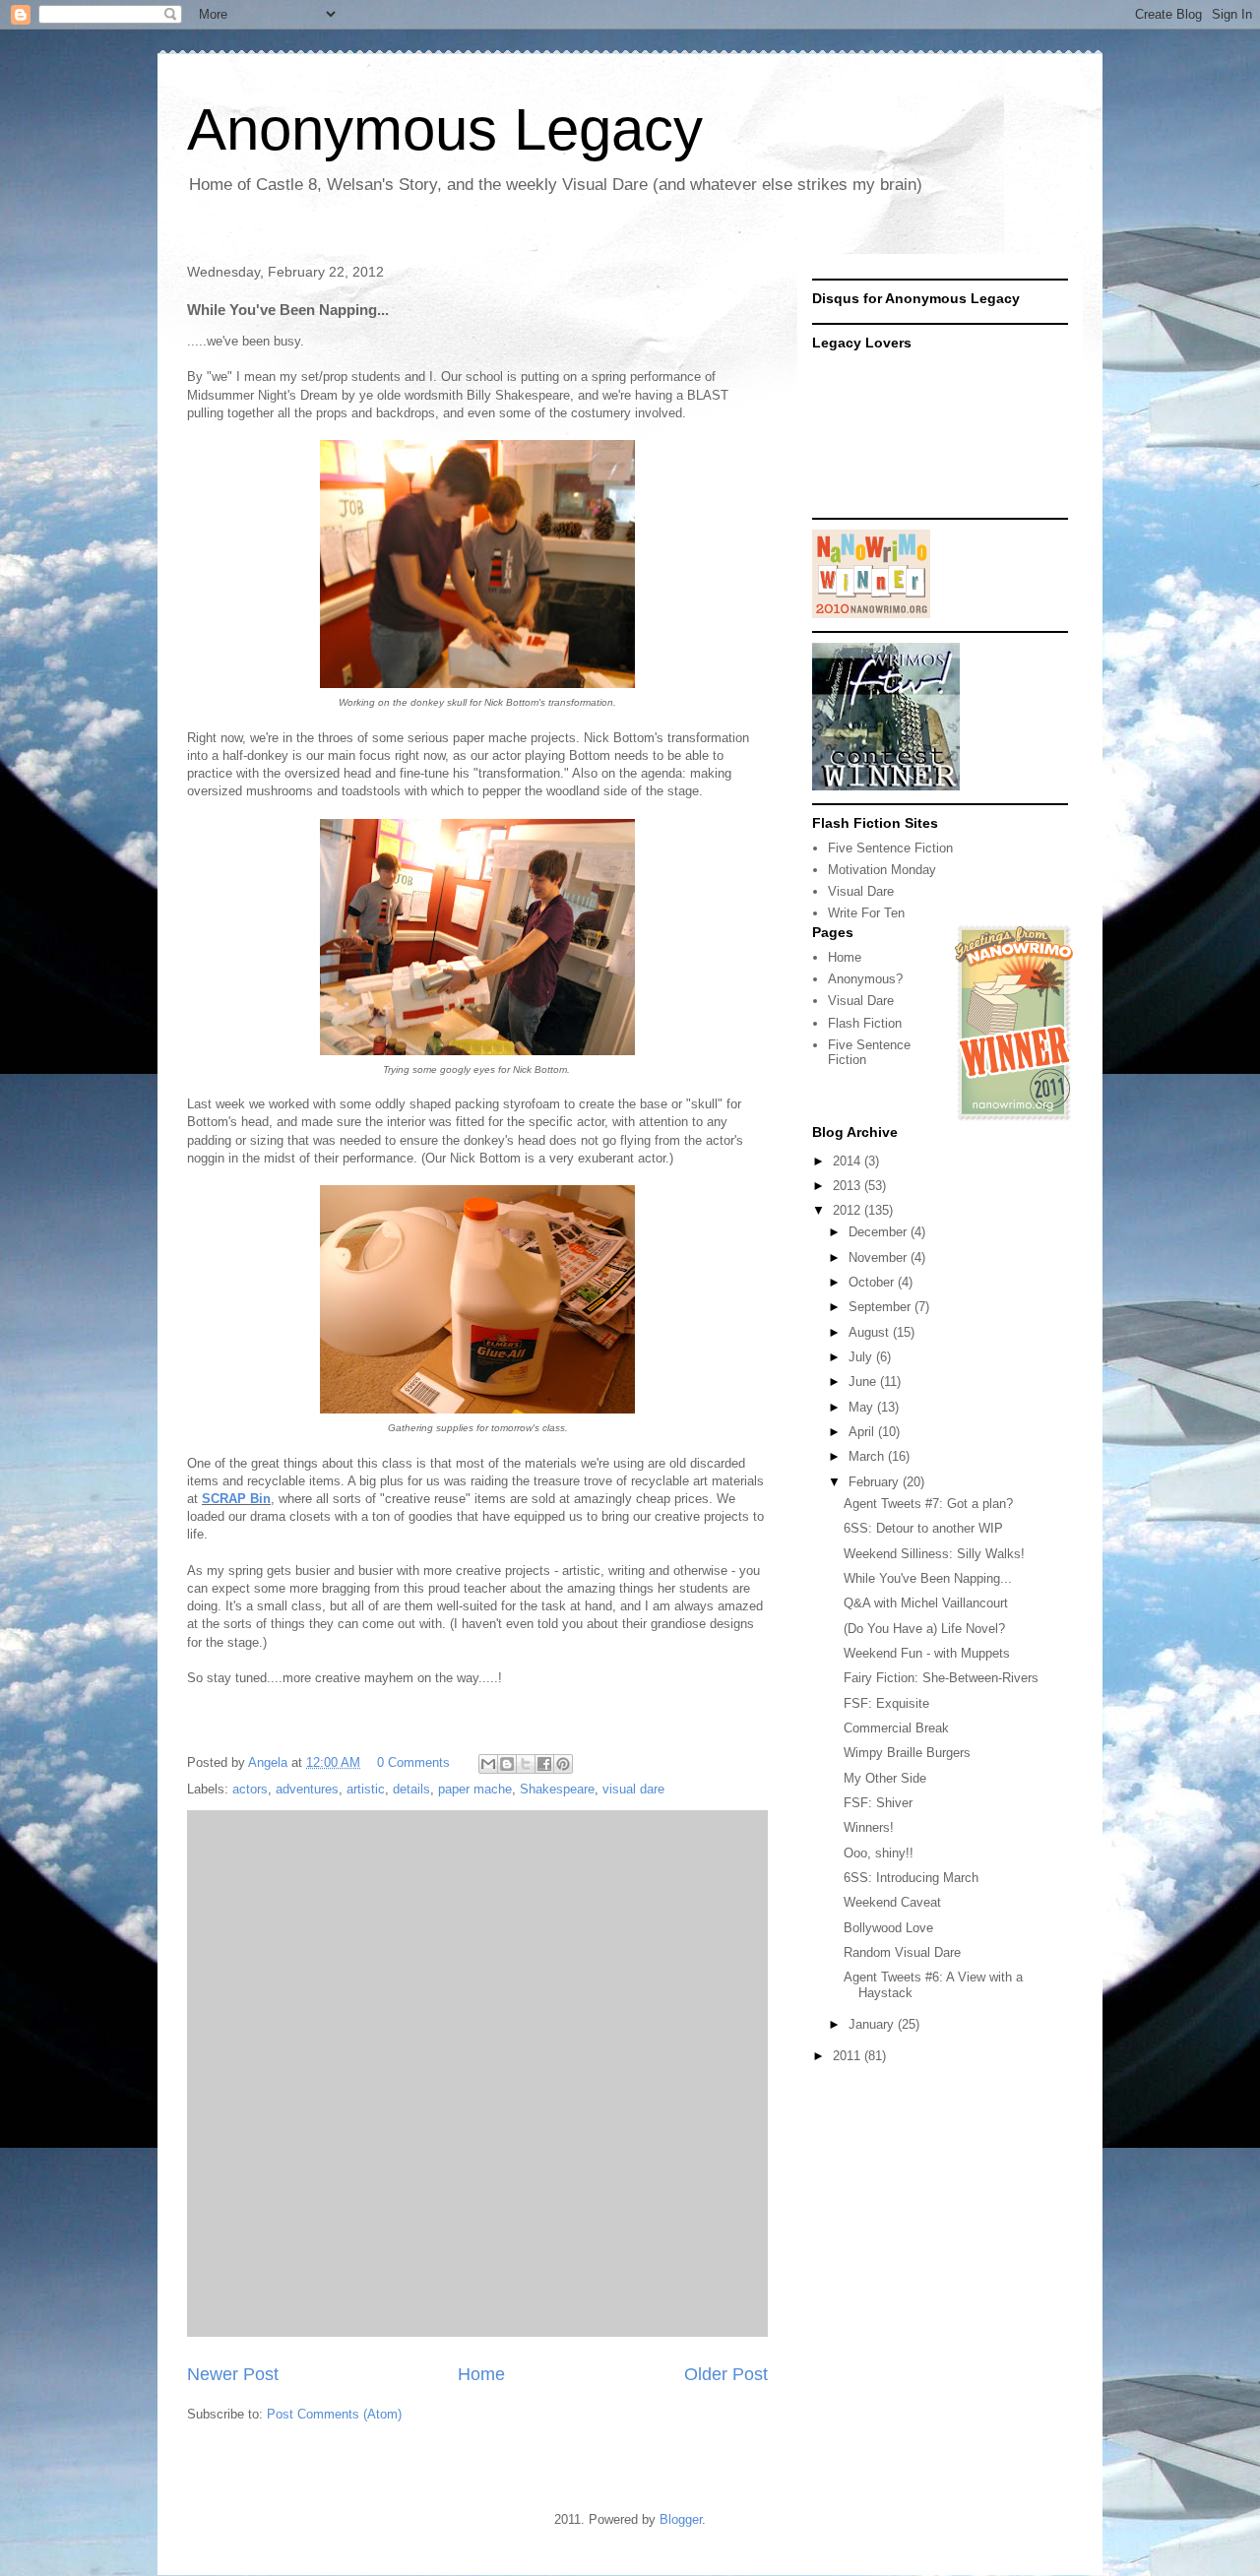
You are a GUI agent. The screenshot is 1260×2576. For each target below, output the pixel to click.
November (880, 1257)
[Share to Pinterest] (563, 1764)
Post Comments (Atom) (334, 2414)
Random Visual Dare (902, 1952)
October (873, 1282)
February (876, 1482)
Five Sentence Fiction (890, 848)
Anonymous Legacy (445, 129)
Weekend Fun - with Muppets (927, 1653)
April (863, 1432)
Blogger (681, 2519)
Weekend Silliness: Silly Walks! (934, 1554)
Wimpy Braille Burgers (907, 1753)
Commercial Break (896, 1728)
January (873, 2024)
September (882, 1307)
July (862, 1357)
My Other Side (885, 1778)
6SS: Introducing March (911, 1878)
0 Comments (413, 1762)
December (880, 1232)
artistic (366, 1789)
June (864, 1382)
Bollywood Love (888, 1928)
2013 (849, 1186)
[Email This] (488, 1764)
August (871, 1332)
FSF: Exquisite (886, 1703)
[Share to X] (526, 1764)
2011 (849, 2056)
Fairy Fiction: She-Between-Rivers (941, 1678)
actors (250, 1789)
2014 (849, 1161)
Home (481, 2374)
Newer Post (233, 2374)
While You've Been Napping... (928, 1578)
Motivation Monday (882, 870)
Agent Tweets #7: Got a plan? (928, 1504)
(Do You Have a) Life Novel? (924, 1629)
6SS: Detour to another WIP (923, 1528)
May (863, 1407)
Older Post (726, 2374)
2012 (849, 1210)
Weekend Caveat (892, 1902)
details (411, 1789)
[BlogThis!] (507, 1764)
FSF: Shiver (878, 1803)
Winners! (869, 1827)
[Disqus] (477, 2071)
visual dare (633, 1789)
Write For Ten (866, 913)
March (868, 1456)
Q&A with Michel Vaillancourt (926, 1603)
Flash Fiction (865, 1023)
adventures (307, 1789)
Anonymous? (865, 979)
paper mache (475, 1789)
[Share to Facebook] (544, 1764)
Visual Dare (861, 891)
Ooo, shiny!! (879, 1853)
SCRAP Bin (236, 1499)
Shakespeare (557, 1789)
